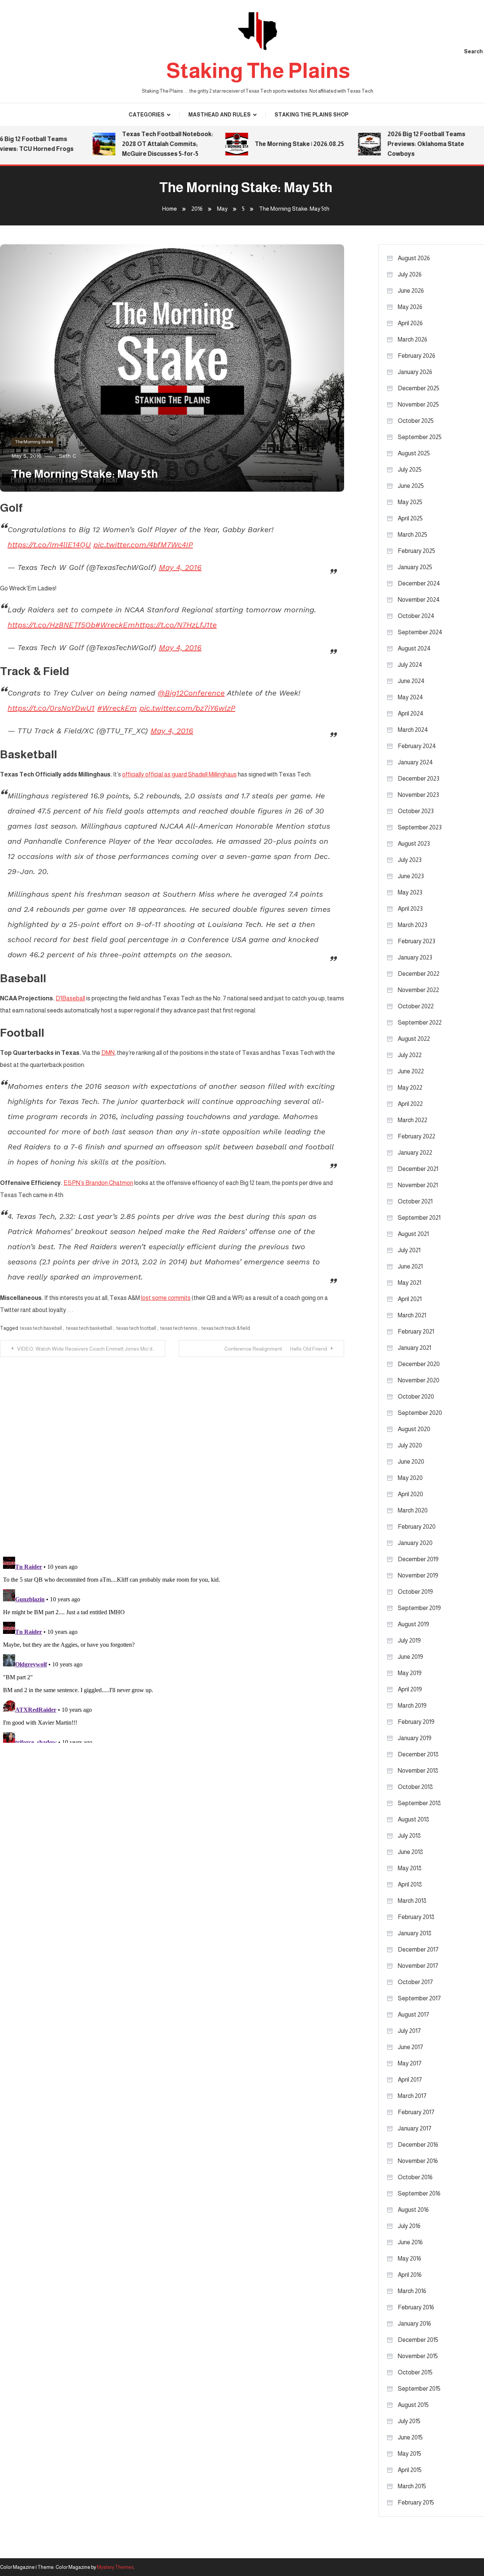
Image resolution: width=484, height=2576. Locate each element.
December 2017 (418, 1949)
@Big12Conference (191, 693)
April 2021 (410, 1299)
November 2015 (418, 2356)
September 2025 (420, 437)
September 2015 (419, 2389)
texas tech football (136, 1328)
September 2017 (419, 1998)
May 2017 (410, 2063)
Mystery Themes (115, 2567)
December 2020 (419, 1364)
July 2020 (410, 1445)
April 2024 (411, 713)
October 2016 (415, 2177)
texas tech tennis (179, 1328)
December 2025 (419, 388)
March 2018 (412, 1901)
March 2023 (413, 925)
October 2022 (416, 1006)
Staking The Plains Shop (311, 115)
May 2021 (410, 1283)
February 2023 (417, 941)
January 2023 (415, 957)
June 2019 (410, 1657)
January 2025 (415, 567)
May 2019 (410, 1673)
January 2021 (414, 1348)
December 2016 (418, 2145)
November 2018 (418, 1771)
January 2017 (415, 2128)
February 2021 (416, 1331)
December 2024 (419, 583)
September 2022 (420, 1022)
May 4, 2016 (180, 567)
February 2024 (417, 746)
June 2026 (411, 291)
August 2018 (413, 1819)
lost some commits (166, 1298)
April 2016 (410, 2275)
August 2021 (413, 1234)
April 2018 (410, 1884)
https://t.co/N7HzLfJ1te (176, 625)
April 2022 (410, 1104)
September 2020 (420, 1413)
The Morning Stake (34, 442)
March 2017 (412, 2096)
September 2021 (419, 1218)
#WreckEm (115, 625)
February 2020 (417, 1527)
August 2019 (413, 1624)
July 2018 (409, 1836)
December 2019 (418, 1559)
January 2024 (415, 762)
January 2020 (415, 1543)
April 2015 (410, 2470)
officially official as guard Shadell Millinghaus (179, 774)
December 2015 (418, 2340)
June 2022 (411, 1071)
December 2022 (419, 974)
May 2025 (410, 502)
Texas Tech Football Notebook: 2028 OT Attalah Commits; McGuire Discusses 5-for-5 (145, 144)
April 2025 (410, 518)
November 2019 (418, 1575)
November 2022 (418, 990)
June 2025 (411, 486)
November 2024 (419, 600)
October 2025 (416, 421)
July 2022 (410, 1055)
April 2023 (410, 909)
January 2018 (415, 1933)
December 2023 (419, 779)
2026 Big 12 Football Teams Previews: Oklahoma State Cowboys (404, 144)
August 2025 (414, 453)
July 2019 (409, 1640)
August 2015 (413, 2405)
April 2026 (410, 323)
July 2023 (410, 860)
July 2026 (410, 274)
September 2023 (420, 827)
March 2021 (412, 1315)
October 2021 (415, 1201)
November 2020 (419, 1380)
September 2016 (419, 2193)
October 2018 (415, 1787)
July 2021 (409, 1250)
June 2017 (410, 2047)
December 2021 (418, 1169)
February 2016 (416, 2307)
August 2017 (413, 2015)
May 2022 (410, 1088)
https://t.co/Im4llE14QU (49, 545)
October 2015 (415, 2372)
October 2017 (415, 1982)
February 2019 (416, 1722)
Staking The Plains (258, 71)
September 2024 (420, 632)
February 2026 (417, 356)
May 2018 (410, 1868)
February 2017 (416, 2112)
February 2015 (416, 2502)
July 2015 (409, 2421)
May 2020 (410, 1478)
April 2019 (410, 1689)
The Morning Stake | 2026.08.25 (277, 144)
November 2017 (418, 1966)
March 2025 (413, 535)
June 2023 (411, 876)
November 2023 (418, 795)
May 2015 (410, 2454)
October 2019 (415, 1592)
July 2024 (410, 665)
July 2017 (409, 2031)
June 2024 (411, 681)
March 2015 (412, 2486)
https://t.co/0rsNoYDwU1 (51, 708)
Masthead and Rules (220, 115)
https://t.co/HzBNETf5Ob (51, 625)
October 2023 (416, 811)
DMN (108, 1053)
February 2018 (416, 1917)
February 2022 (417, 1136)
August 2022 (414, 1039)
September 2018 (419, 1803)
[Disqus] (172, 1452)
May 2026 (410, 307)
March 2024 (413, 730)
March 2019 (412, 1706)
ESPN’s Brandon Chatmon (98, 1183)
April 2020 (410, 1494)
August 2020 (414, 1429)
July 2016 (409, 2226)
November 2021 (418, 1185)
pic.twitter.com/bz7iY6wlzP (187, 708)
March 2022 (413, 1120)
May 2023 (410, 892)
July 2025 (410, 470)
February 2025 (417, 551)
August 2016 (413, 2210)
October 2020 (416, 1397)
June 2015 (410, 2437)
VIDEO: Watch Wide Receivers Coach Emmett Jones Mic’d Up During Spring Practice (91, 1349)
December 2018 (418, 1754)
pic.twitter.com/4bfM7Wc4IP (143, 545)
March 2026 (413, 339)
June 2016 (410, 2242)
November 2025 (418, 404)
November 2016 (418, 2161)
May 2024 (410, 697)
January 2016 (414, 2324)
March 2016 (412, 2291)
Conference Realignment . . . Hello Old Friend (276, 1349)
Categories (147, 115)
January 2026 (415, 372)
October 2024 (416, 616)
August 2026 (414, 258)
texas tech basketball (89, 1328)
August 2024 (414, 648)
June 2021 (410, 1266)
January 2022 (415, 1153)
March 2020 (413, 1510)
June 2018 (410, 1852)
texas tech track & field (226, 1328)
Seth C (67, 456)
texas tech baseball (41, 1328)
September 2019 (419, 1608)
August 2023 (414, 844)
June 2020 (411, 1462)
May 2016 (410, 2258)
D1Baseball (70, 998)
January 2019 (415, 1738)
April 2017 (410, 2080)
